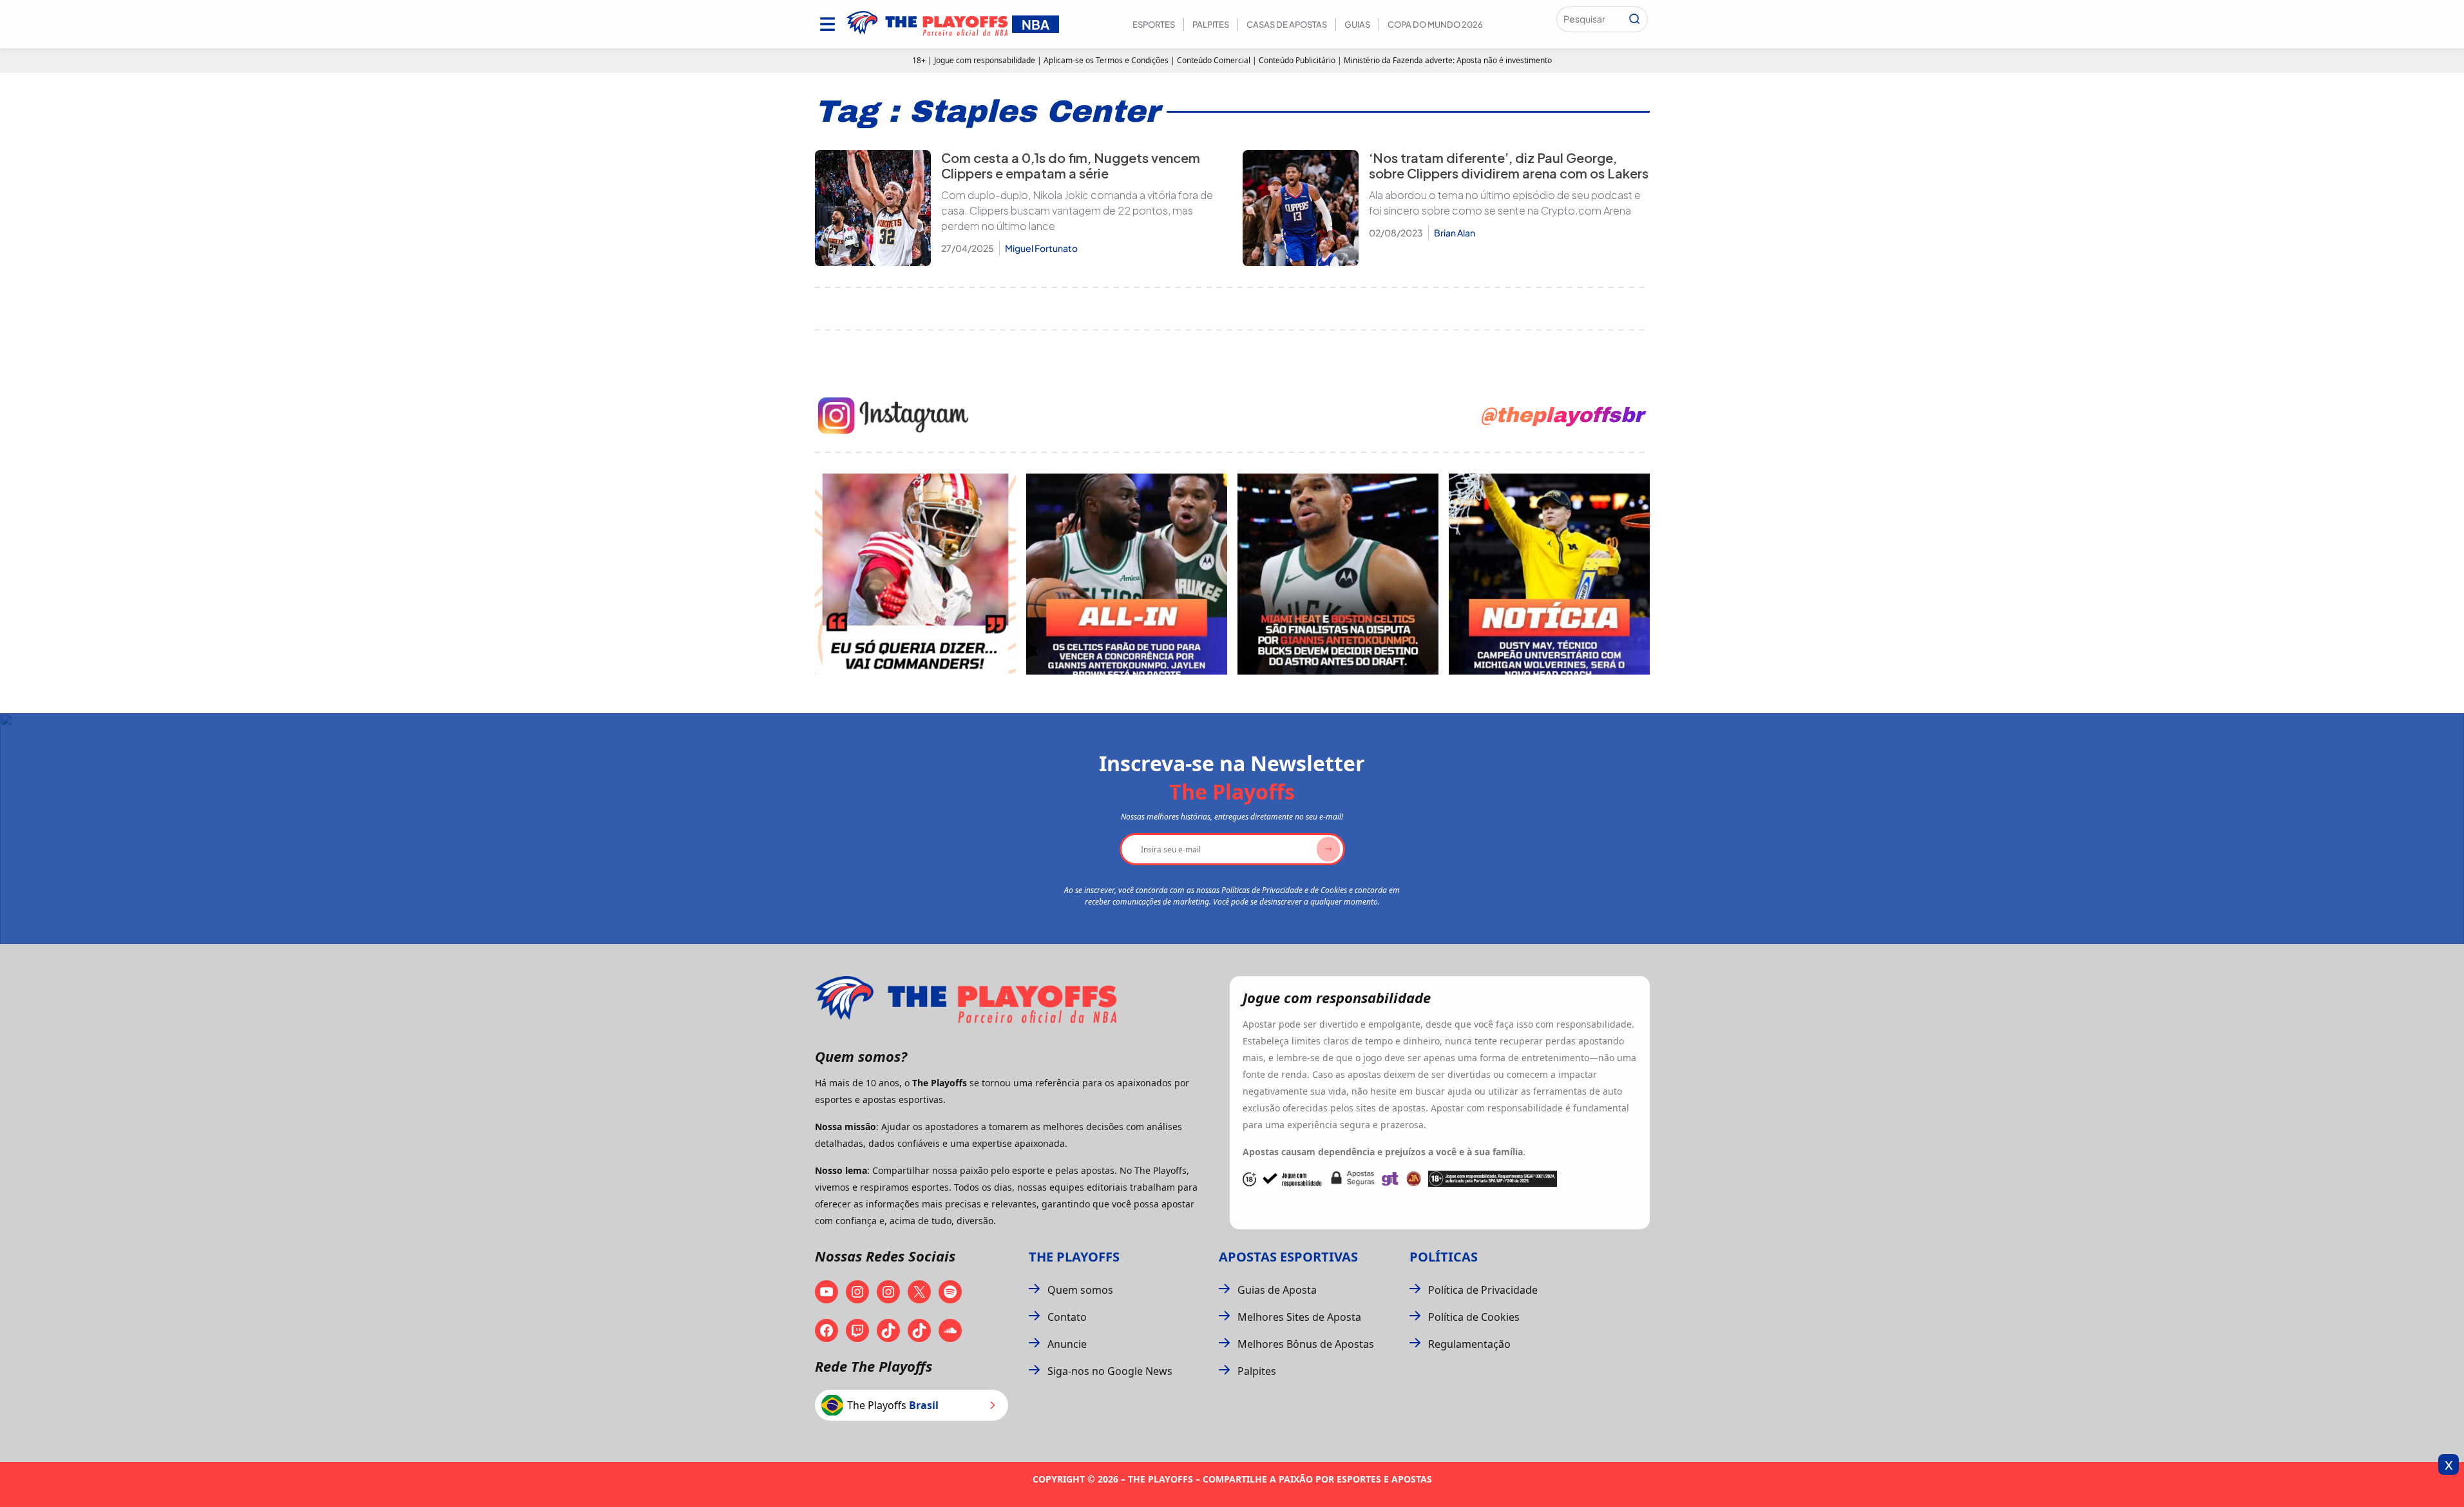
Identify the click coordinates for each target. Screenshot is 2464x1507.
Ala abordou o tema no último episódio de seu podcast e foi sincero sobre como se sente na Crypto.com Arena (1505, 203)
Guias (1357, 24)
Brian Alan (1455, 233)
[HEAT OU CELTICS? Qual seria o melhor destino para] (1338, 574)
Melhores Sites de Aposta (1299, 1317)
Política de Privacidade (1483, 1290)
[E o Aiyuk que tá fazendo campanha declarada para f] (915, 574)
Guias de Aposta (1277, 1290)
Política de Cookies (1474, 1317)
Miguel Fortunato (1041, 248)
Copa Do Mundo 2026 (1435, 24)
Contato (1067, 1317)
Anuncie (1067, 1344)
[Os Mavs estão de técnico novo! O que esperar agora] (1549, 574)
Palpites (1211, 24)
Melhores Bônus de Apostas (1306, 1344)
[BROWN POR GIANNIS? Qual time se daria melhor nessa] (1127, 574)
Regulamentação (1469, 1344)
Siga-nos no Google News (1110, 1371)
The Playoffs (1074, 1257)
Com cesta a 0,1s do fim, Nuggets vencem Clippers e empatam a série (1071, 165)
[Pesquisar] (1634, 19)
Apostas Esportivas (1288, 1257)
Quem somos (1080, 1290)
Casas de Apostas (1287, 24)
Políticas (1444, 1257)
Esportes (1154, 24)
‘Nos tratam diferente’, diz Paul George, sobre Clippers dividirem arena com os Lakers (1509, 165)
